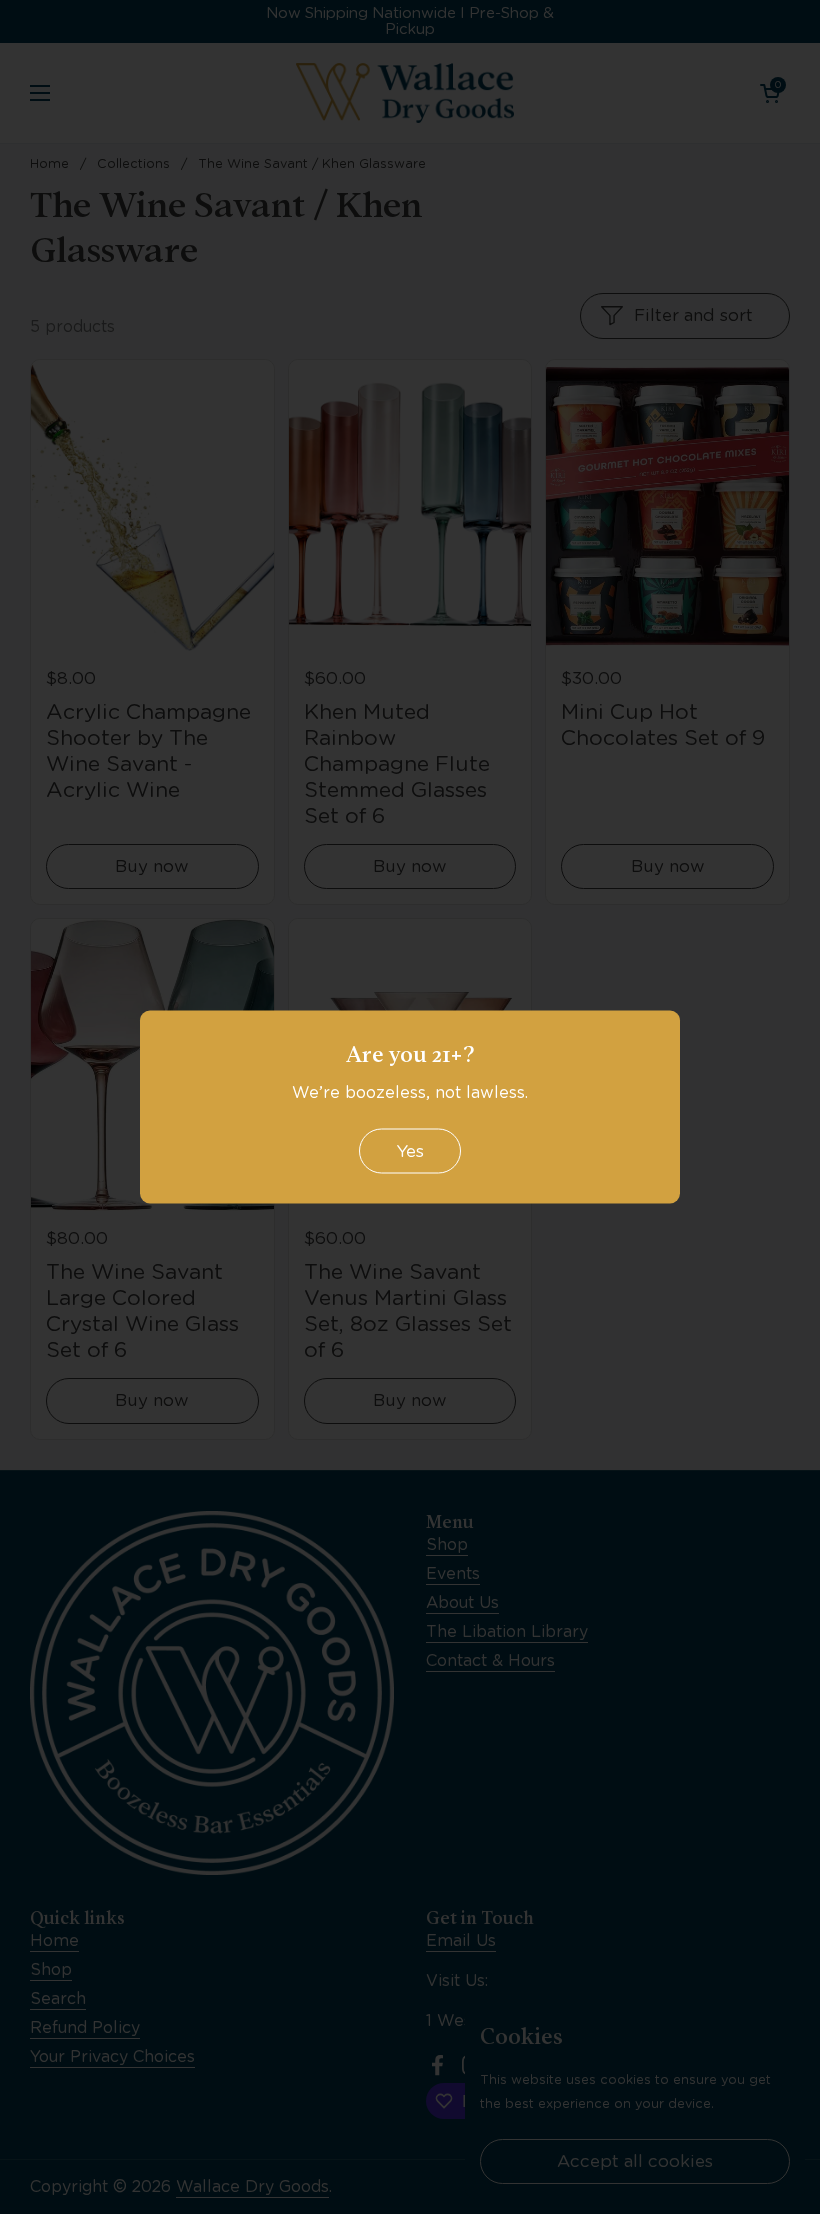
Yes (410, 1150)
